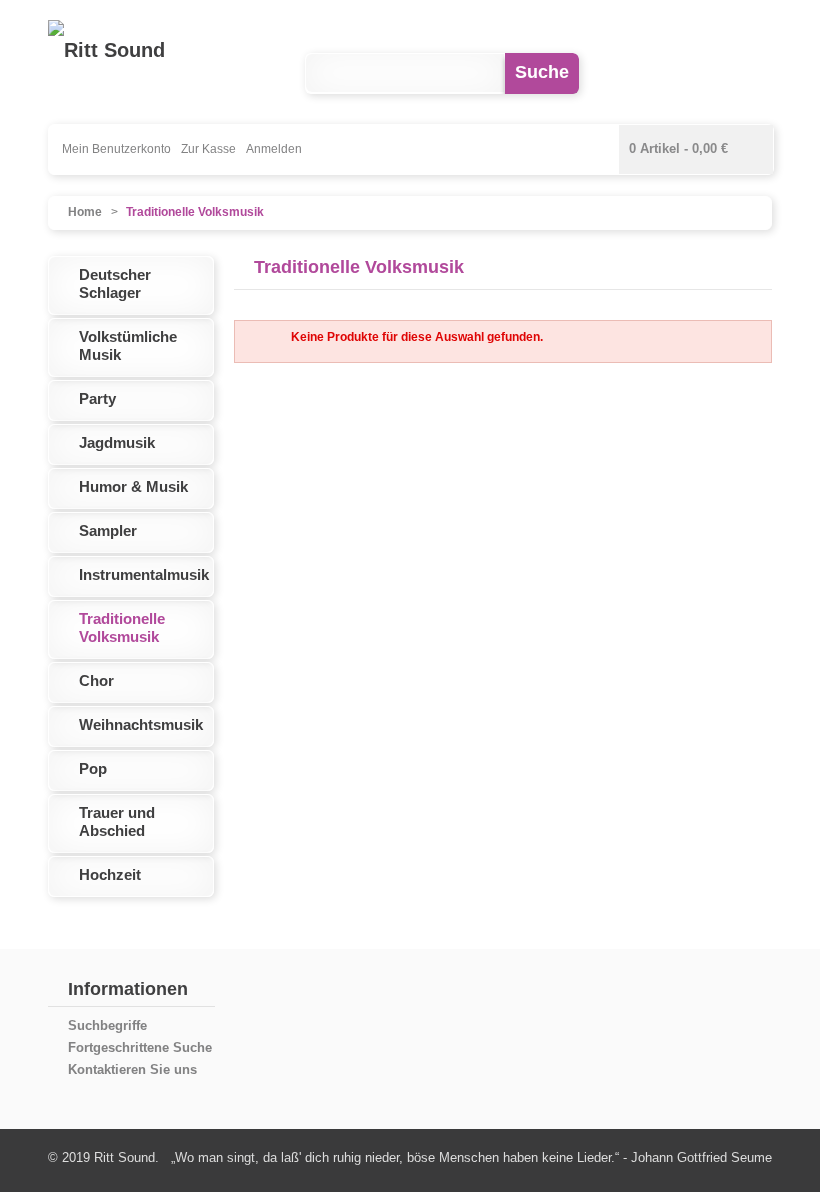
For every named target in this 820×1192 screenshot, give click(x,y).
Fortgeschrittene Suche (140, 1047)
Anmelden (274, 149)
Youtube (690, 73)
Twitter (751, 73)
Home (85, 212)
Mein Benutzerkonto (116, 149)
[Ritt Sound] (106, 50)
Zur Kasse (208, 149)
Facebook (629, 73)
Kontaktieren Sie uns (132, 1069)
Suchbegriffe (107, 1025)
